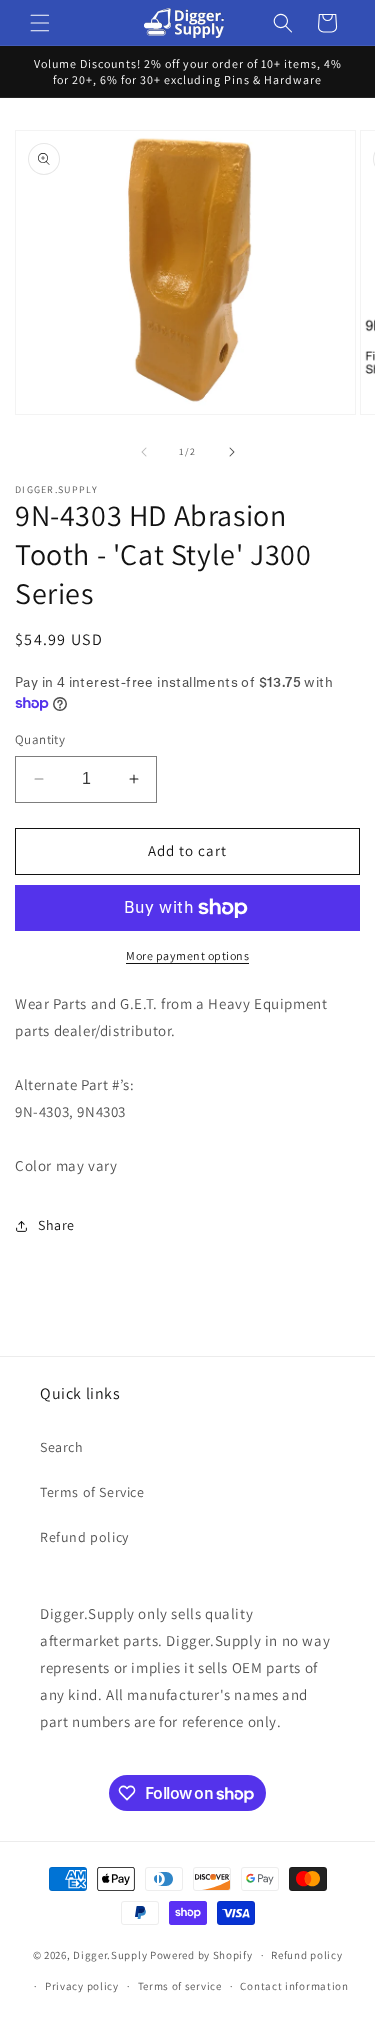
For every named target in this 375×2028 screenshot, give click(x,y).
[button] (40, 23)
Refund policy (84, 1537)
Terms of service (180, 1986)
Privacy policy (82, 1986)
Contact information (294, 1986)
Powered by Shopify (201, 1955)
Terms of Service (92, 1492)
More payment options (187, 955)
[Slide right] (232, 452)
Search (62, 1447)
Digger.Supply (110, 1955)
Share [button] (56, 1225)
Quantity (40, 739)
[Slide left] (144, 452)
